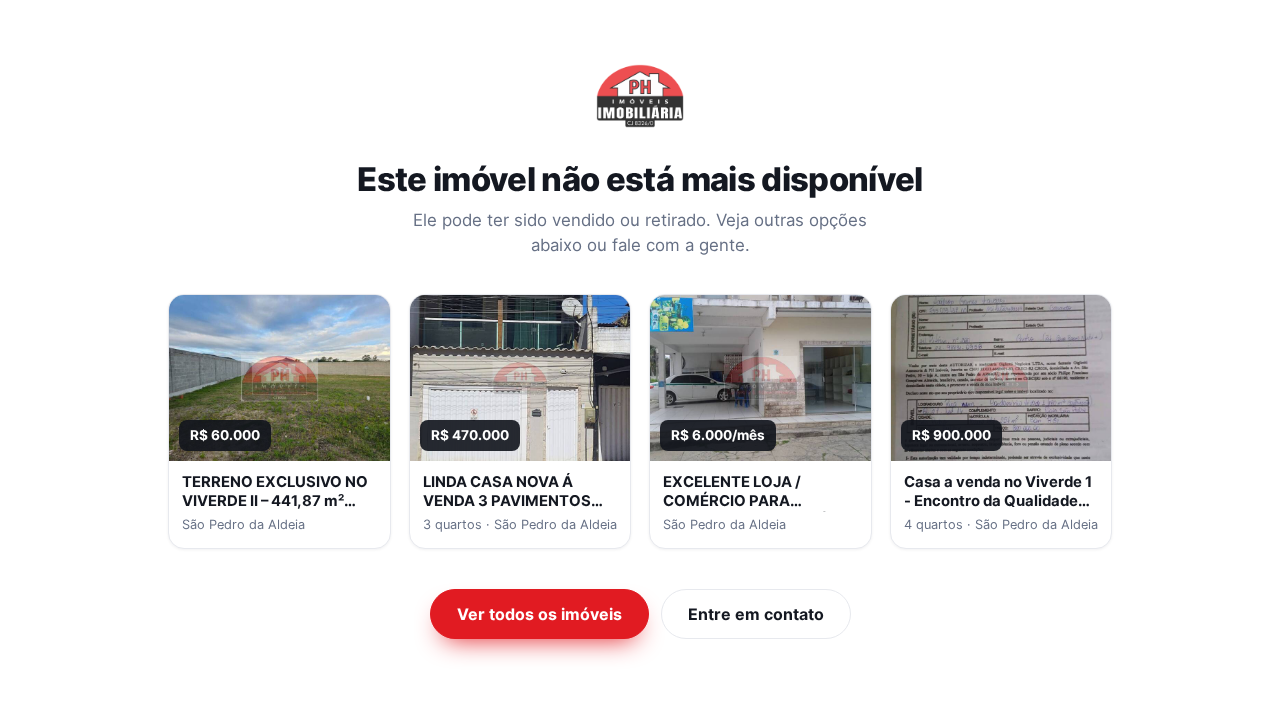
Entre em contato (756, 614)
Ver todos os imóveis (539, 614)
